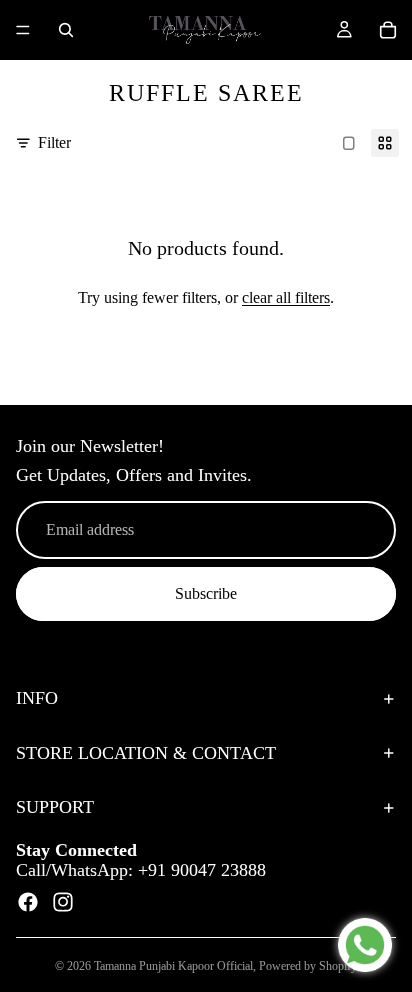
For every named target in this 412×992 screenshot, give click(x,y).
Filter (54, 142)
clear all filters (286, 297)
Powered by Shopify (308, 966)
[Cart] (388, 30)
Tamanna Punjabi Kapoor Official (173, 966)
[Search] (66, 30)
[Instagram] (63, 903)
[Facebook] (28, 903)
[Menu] (23, 30)
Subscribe (206, 593)
